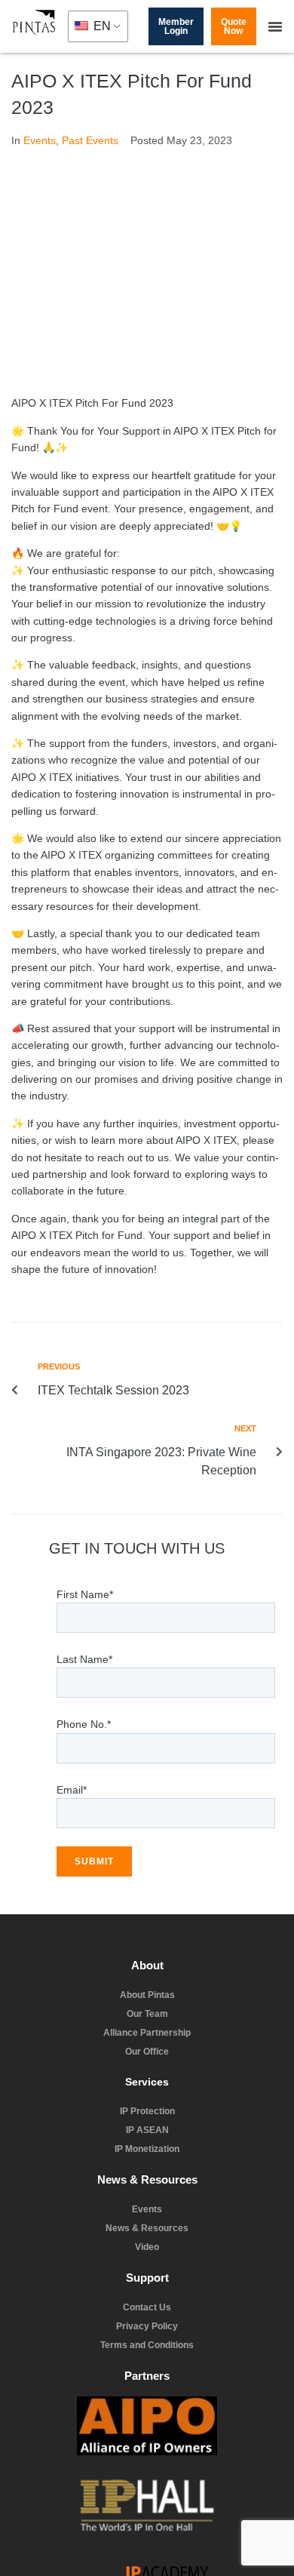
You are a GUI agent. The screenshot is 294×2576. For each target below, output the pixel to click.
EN (101, 26)
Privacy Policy (152, 2549)
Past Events (90, 140)
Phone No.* (84, 1745)
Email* (72, 1811)
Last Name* (84, 1680)
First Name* (85, 1615)
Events (40, 140)
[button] (275, 26)
